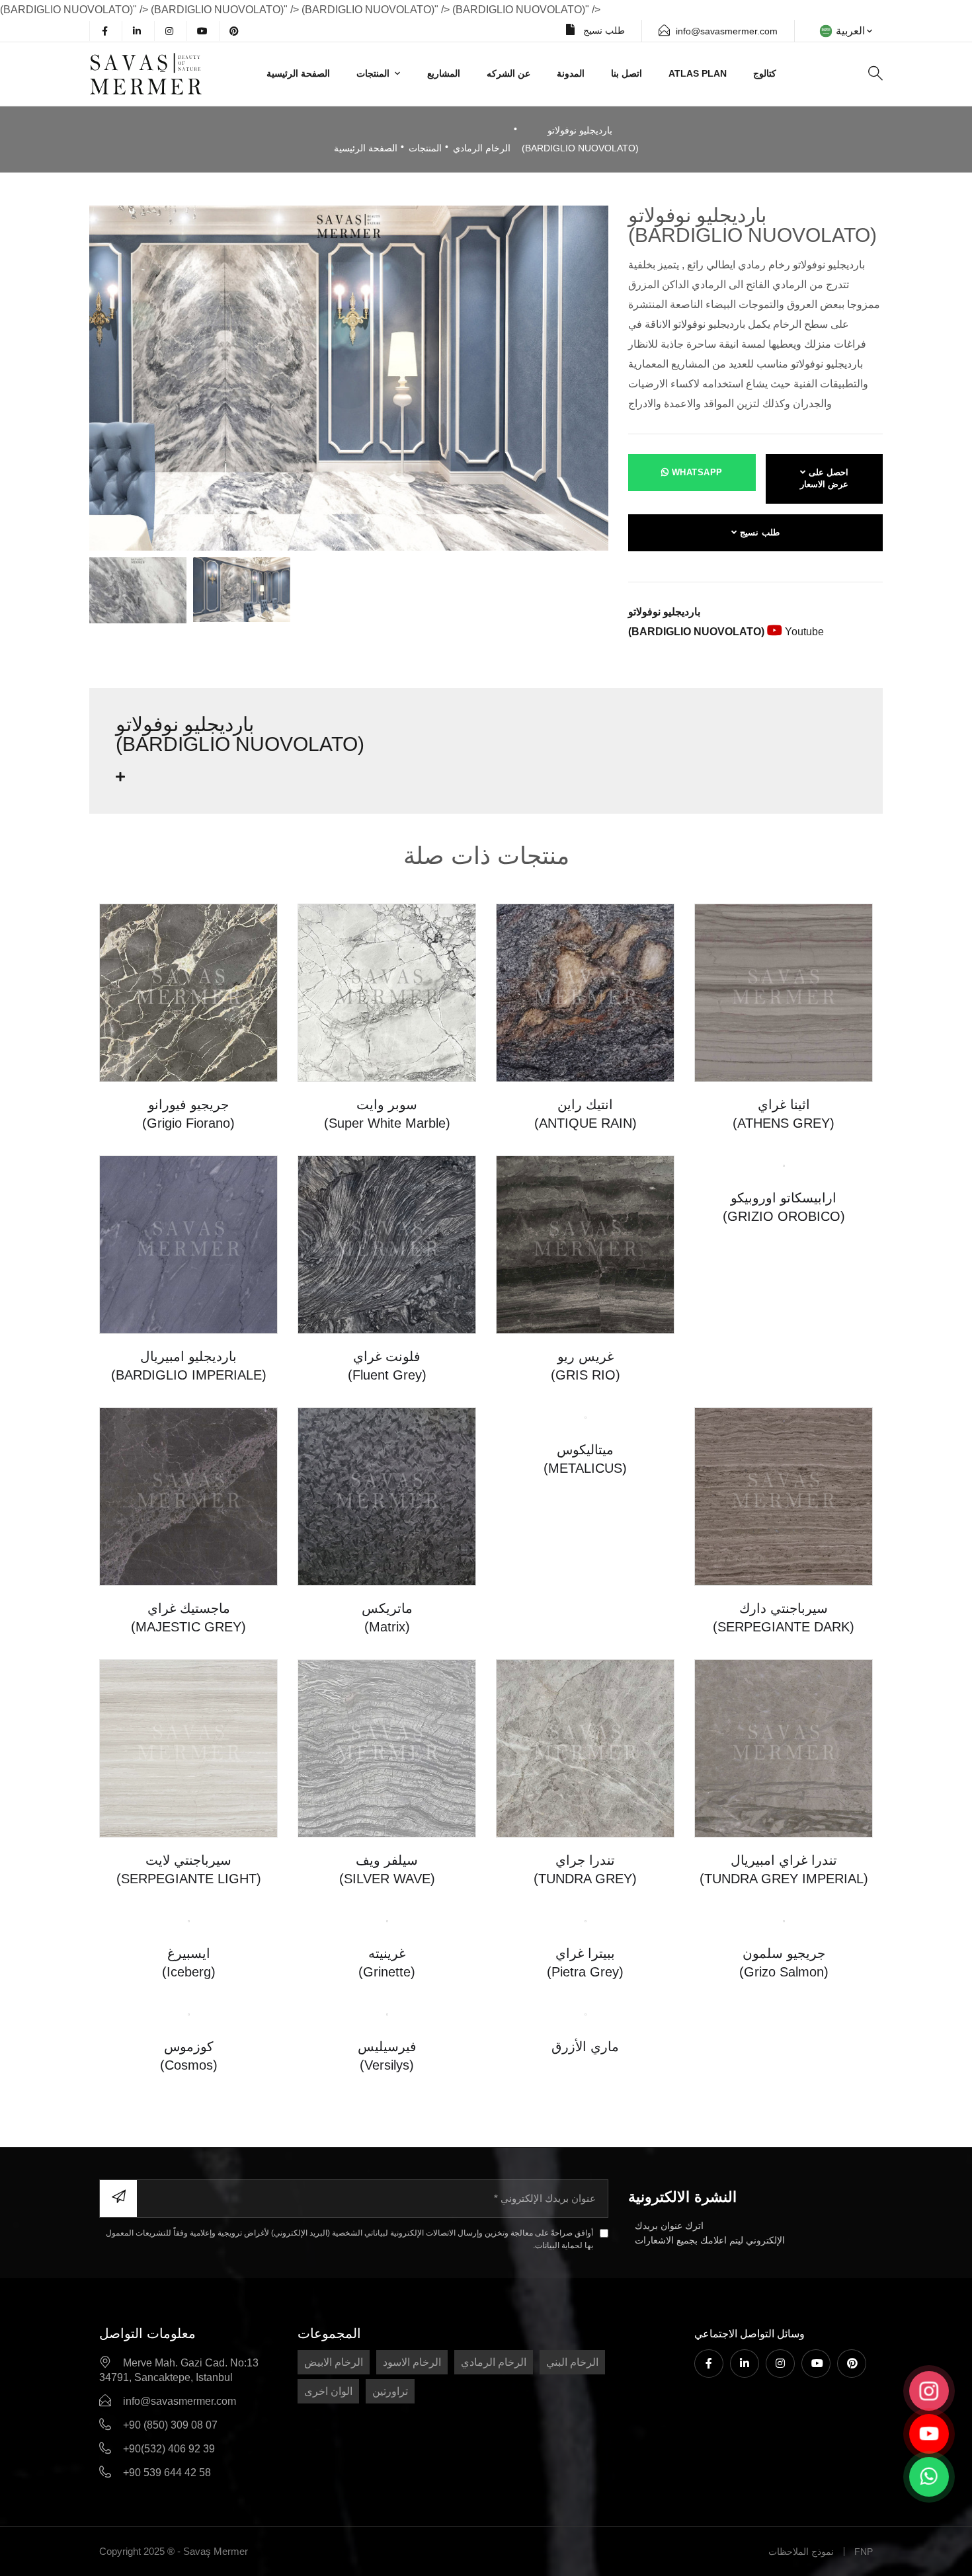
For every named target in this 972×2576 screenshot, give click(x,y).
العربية (850, 31)
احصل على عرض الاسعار (825, 479)
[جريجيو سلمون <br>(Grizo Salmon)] (784, 1921)
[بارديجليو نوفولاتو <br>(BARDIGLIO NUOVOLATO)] (349, 377)
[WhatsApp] (929, 2477)
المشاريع (444, 73)
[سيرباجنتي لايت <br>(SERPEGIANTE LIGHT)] (188, 1747)
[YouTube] (202, 31)
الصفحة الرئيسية (298, 73)
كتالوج (765, 73)
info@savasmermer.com (727, 31)
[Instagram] (169, 31)
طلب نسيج (603, 30)
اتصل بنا (627, 73)
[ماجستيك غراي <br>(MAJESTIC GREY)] (188, 1496)
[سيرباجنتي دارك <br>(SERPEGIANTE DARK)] (784, 1496)
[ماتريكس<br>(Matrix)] (387, 1496)
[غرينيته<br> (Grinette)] (387, 1921)
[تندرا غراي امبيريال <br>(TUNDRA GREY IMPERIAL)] (784, 1747)
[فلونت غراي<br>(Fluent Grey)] (387, 1244)
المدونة (571, 73)
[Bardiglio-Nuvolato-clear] (138, 590)
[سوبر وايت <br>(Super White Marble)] (387, 992)
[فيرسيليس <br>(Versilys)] (387, 2251)
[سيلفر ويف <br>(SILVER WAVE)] (387, 1747)
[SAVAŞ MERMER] (165, 74)
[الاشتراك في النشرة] (118, 2516)
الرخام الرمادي (482, 148)
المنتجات (373, 73)
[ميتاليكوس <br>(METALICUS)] (585, 1496)
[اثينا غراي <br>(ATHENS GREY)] (784, 992)
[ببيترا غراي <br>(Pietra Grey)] (586, 1921)
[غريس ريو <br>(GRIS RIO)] (585, 1244)
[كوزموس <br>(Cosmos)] (189, 2172)
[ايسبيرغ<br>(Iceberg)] (188, 1999)
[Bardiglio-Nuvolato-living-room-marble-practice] (242, 590)
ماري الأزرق (585, 2205)
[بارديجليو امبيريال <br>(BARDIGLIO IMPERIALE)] (188, 1244)
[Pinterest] (234, 31)
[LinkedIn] (137, 31)
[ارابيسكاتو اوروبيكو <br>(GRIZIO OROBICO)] (784, 1244)
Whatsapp (696, 472)
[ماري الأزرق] (586, 2172)
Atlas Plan (698, 73)
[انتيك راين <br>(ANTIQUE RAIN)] (585, 992)
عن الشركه (508, 73)
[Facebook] (104, 31)
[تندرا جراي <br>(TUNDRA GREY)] (585, 1747)
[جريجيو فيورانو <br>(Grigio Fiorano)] (188, 992)
